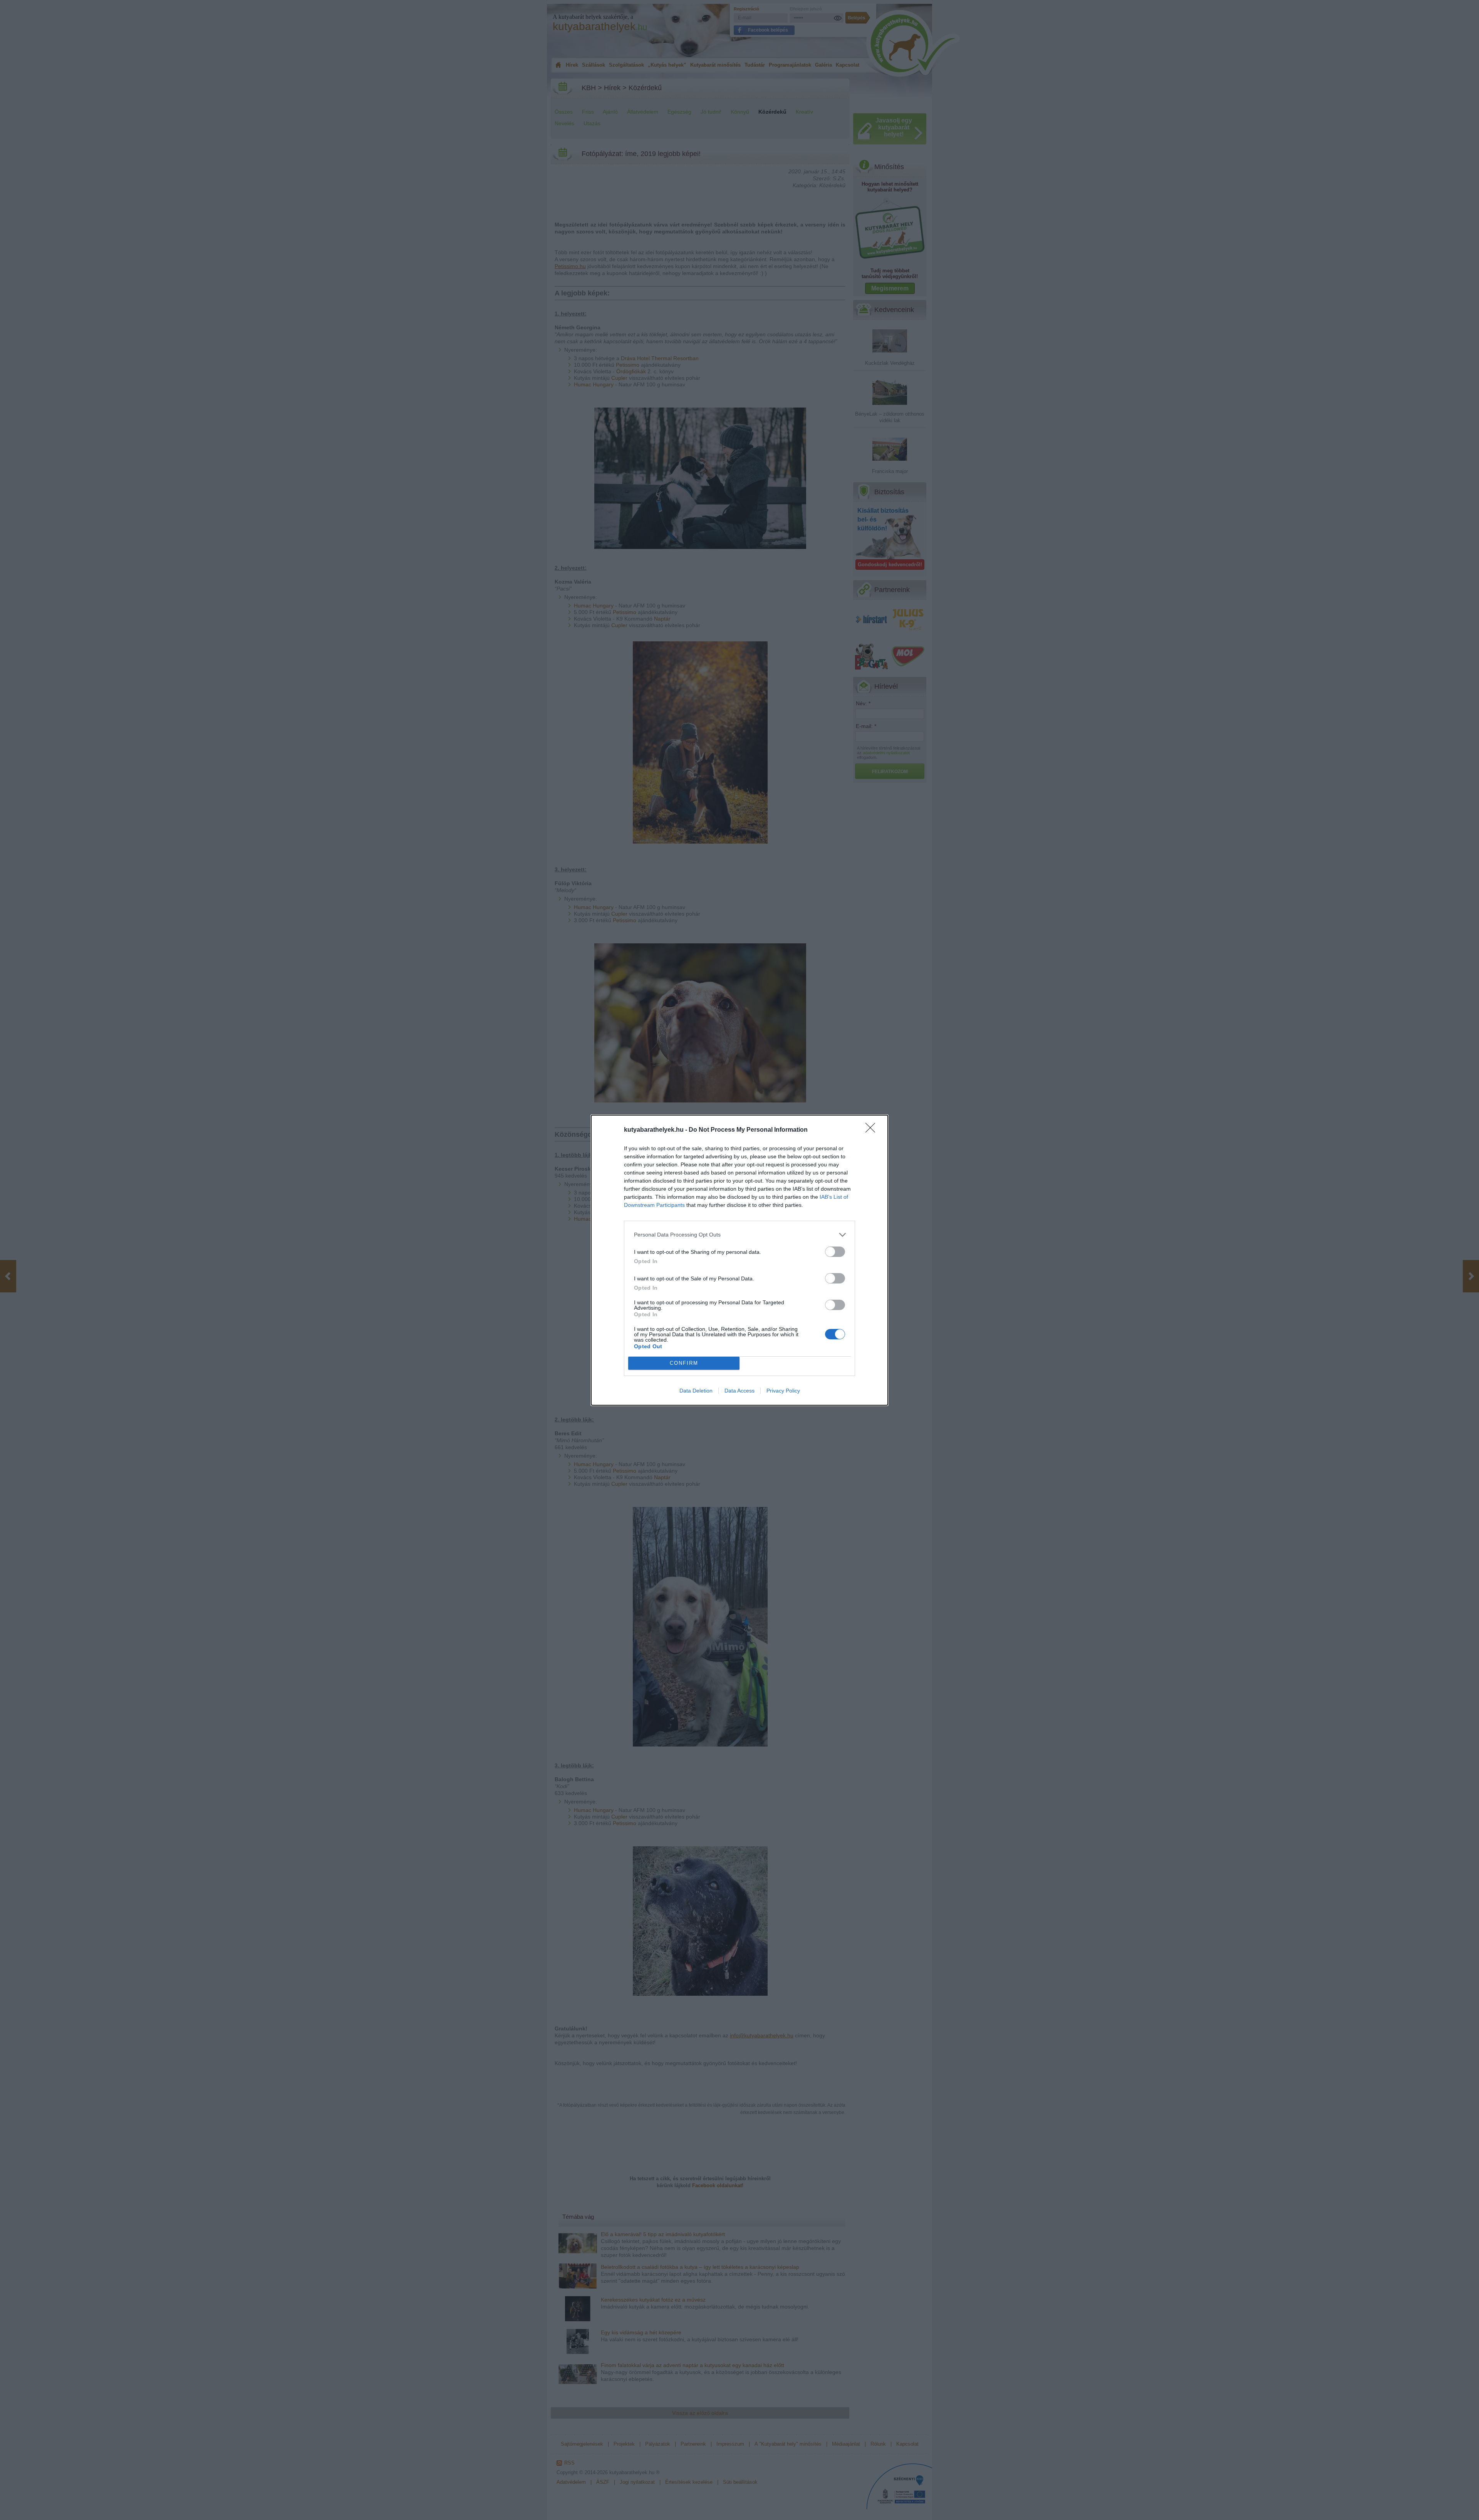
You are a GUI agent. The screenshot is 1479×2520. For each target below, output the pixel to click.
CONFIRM (684, 1363)
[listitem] (739, 1235)
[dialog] (739, 1260)
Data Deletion (696, 1391)
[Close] (873, 1130)
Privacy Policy (783, 1391)
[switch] (835, 1252)
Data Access (739, 1391)
